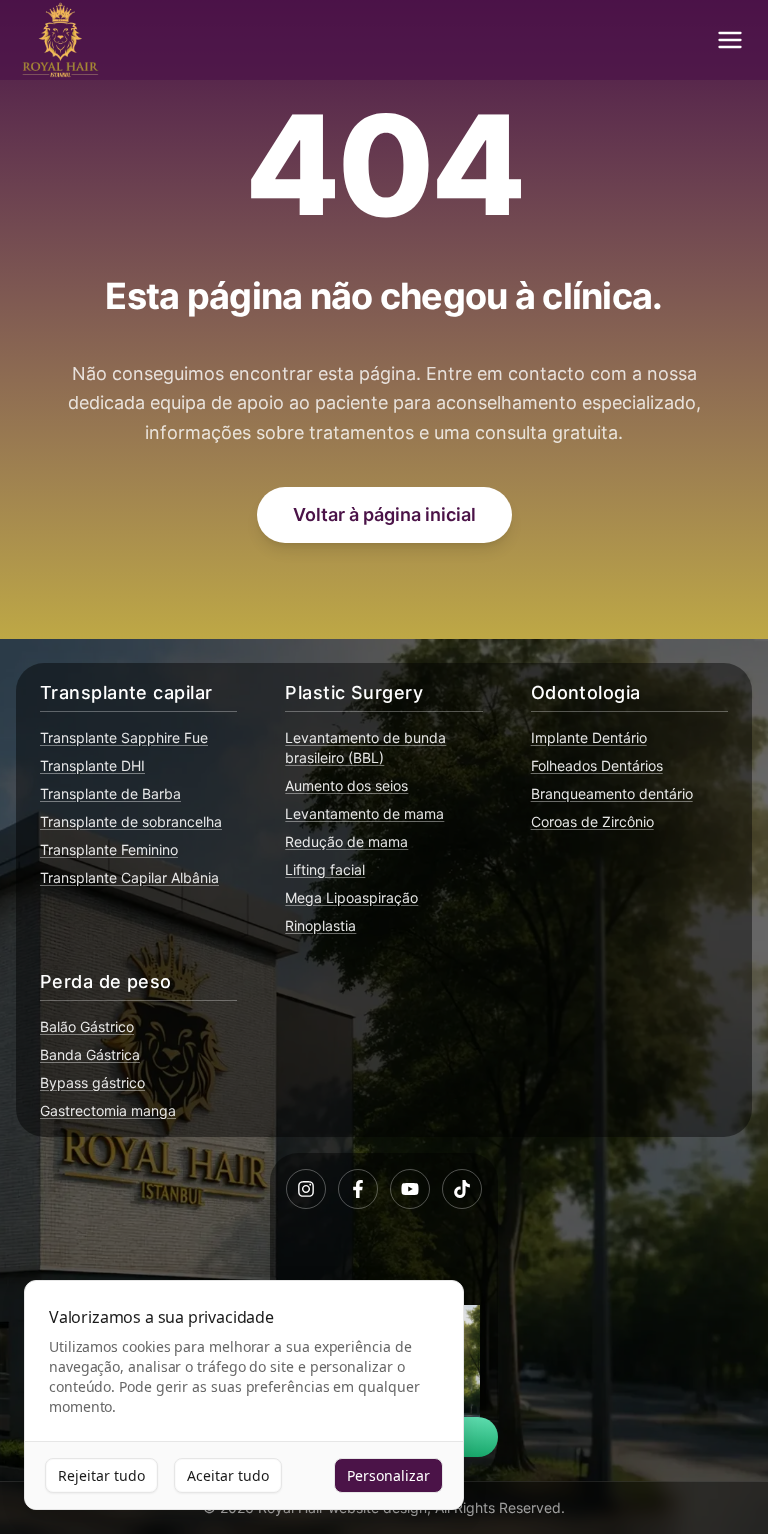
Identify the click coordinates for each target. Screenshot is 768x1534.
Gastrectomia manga (108, 1110)
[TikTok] (462, 1189)
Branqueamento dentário (612, 793)
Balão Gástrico (87, 1026)
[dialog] (244, 1395)
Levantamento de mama (364, 813)
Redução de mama (346, 841)
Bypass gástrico (92, 1082)
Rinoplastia (320, 925)
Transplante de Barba (110, 793)
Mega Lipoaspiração (351, 897)
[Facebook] (358, 1189)
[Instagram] (306, 1189)
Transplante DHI (92, 765)
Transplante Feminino (109, 849)
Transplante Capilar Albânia (129, 877)
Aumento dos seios (346, 785)
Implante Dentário (589, 737)
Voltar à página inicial (384, 514)
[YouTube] (410, 1189)
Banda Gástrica (90, 1054)
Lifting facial (325, 869)
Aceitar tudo (228, 1475)
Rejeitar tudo (101, 1475)
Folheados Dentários (597, 765)
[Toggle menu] (730, 40)
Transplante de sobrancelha (131, 821)
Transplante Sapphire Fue (124, 737)
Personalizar (388, 1475)
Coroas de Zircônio (592, 821)
